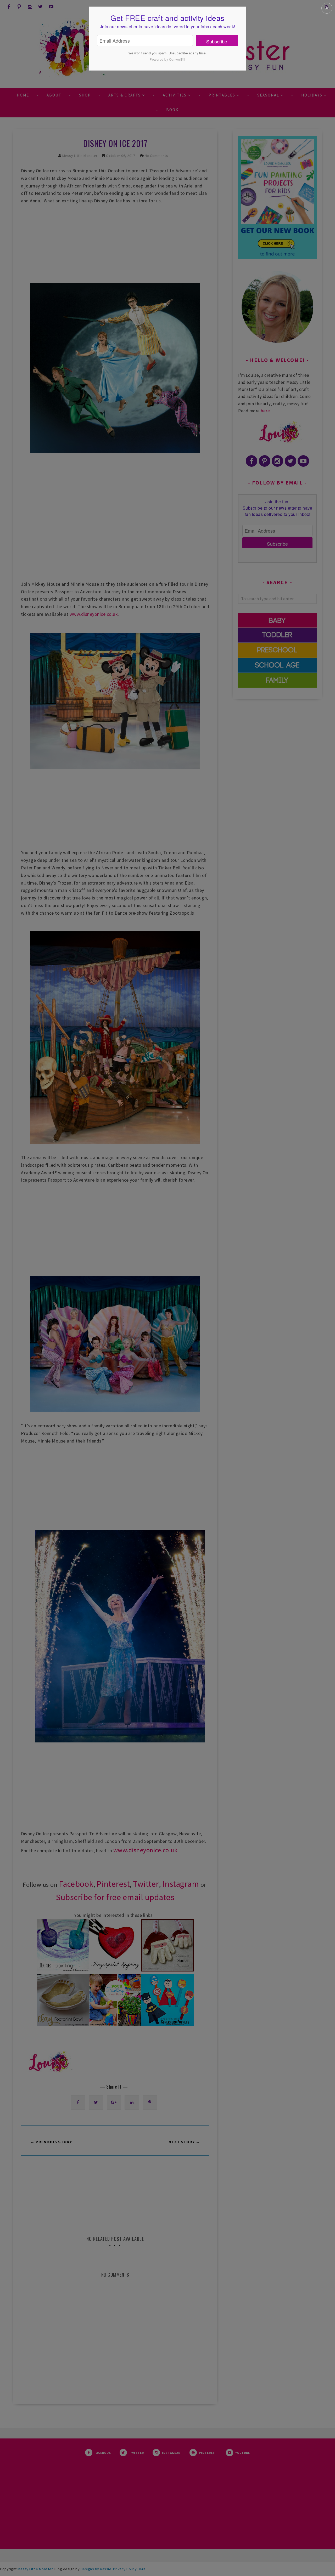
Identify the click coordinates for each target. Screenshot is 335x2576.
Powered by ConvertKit (167, 59)
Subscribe (217, 41)
